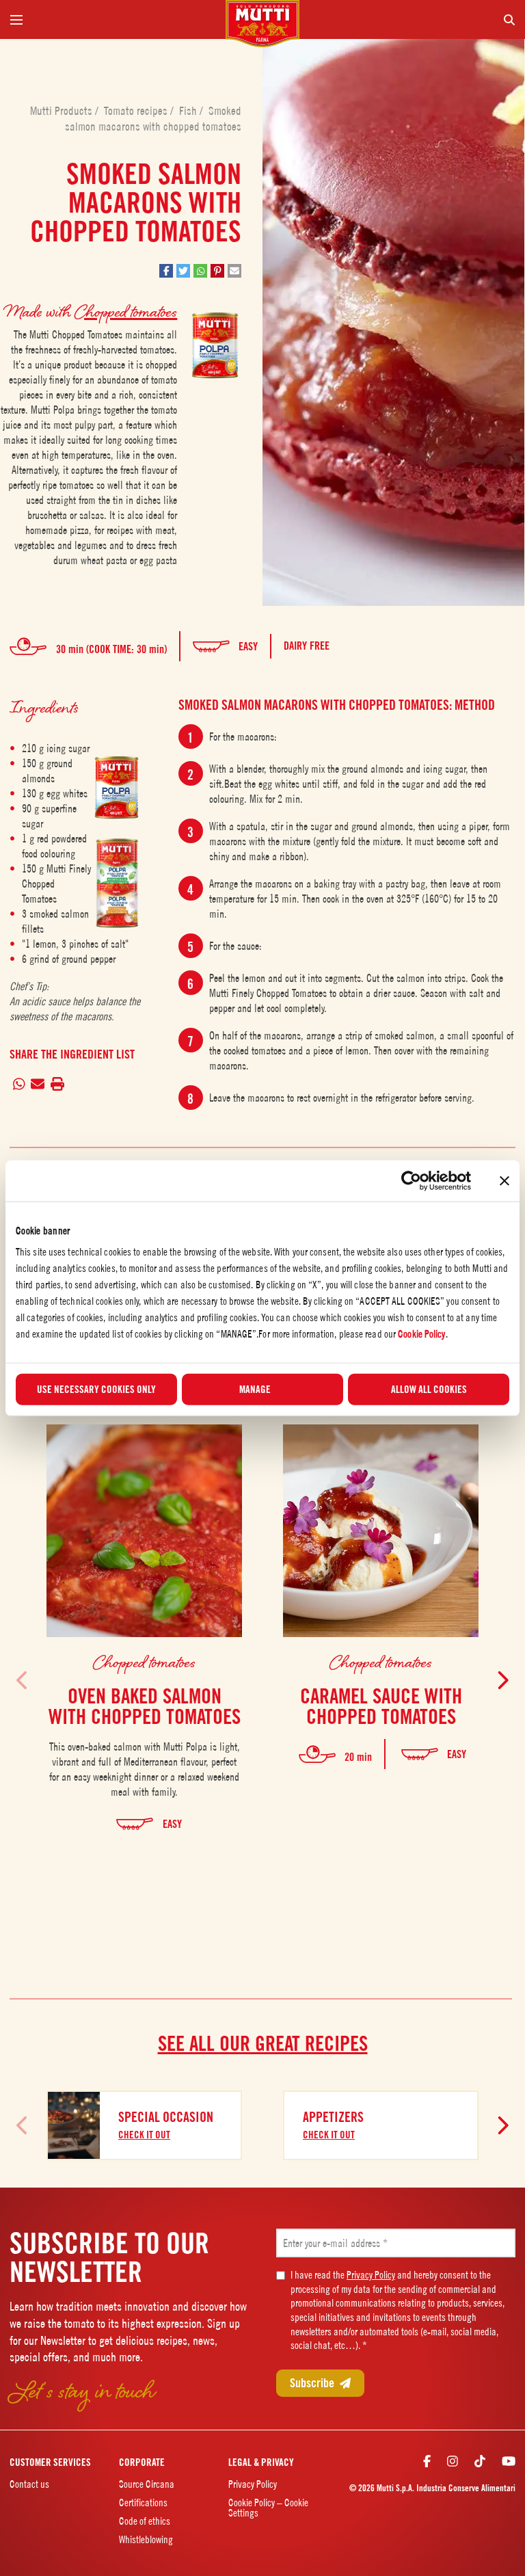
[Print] (58, 1084)
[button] (166, 271)
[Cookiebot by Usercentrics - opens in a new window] (411, 1180)
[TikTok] (480, 2461)
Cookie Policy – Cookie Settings (268, 2508)
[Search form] (413, 19)
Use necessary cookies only (96, 1390)
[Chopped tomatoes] (117, 787)
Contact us (29, 2484)
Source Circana (147, 2484)
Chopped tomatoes (126, 311)
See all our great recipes (263, 2043)
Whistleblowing (146, 2539)
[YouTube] (509, 2461)
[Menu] (112, 19)
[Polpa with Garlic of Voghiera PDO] (117, 908)
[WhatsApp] (19, 1084)
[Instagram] (453, 2461)
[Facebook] (427, 2461)
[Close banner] (504, 1180)
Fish (189, 111)
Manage (255, 1390)
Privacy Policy (371, 2275)
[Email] (38, 1084)
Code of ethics (145, 2521)
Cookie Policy (421, 1334)
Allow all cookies (429, 1390)
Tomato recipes (137, 111)
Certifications (143, 2502)
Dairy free (307, 646)
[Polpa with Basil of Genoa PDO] (117, 859)
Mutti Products (63, 111)
